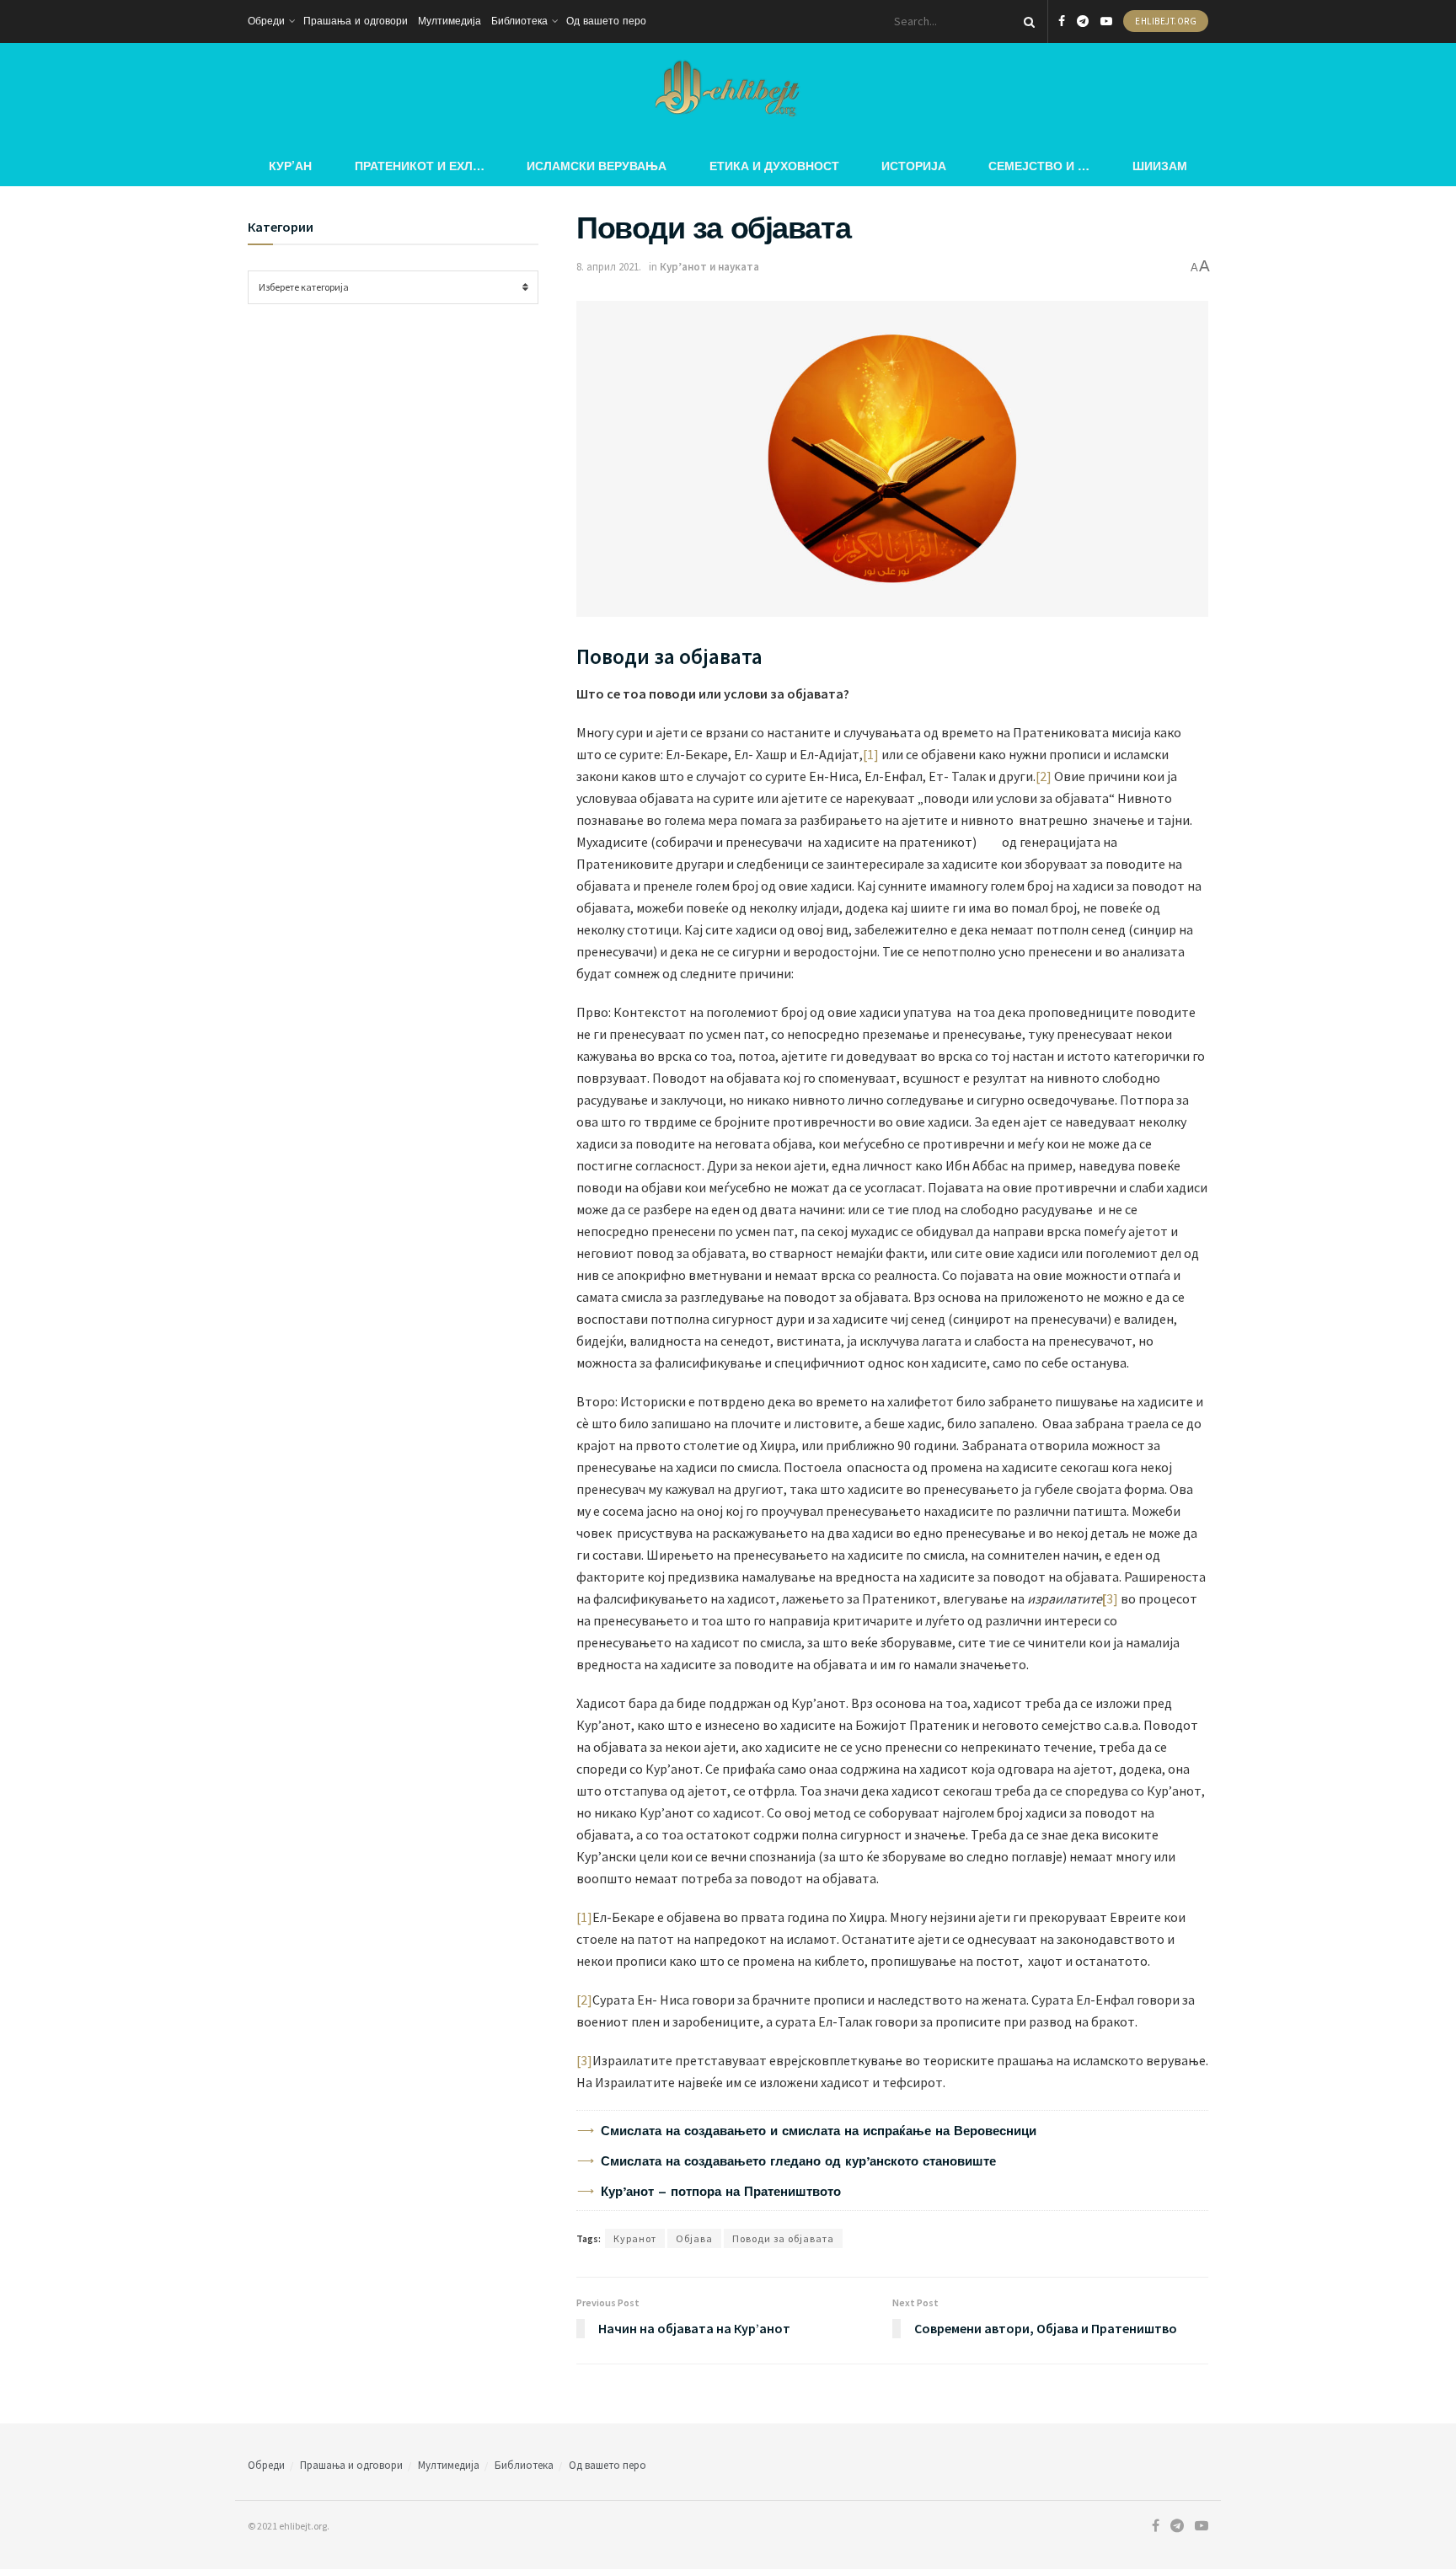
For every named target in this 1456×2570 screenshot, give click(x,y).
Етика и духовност (774, 165)
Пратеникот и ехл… (420, 165)
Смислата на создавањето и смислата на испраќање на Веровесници (819, 2131)
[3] (584, 2060)
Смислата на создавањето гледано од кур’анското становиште (798, 2161)
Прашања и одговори (356, 21)
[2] (1044, 776)
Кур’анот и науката (709, 267)
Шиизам (1160, 165)
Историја (914, 165)
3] (1113, 1598)
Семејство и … (1039, 165)
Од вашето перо (606, 21)
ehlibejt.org (1166, 21)
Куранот (635, 2238)
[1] (871, 754)
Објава (694, 2238)
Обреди (266, 21)
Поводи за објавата (783, 2238)
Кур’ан (290, 165)
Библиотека (519, 21)
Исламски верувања (597, 165)
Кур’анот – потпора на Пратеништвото (721, 2192)
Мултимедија (450, 21)
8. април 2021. (609, 267)
